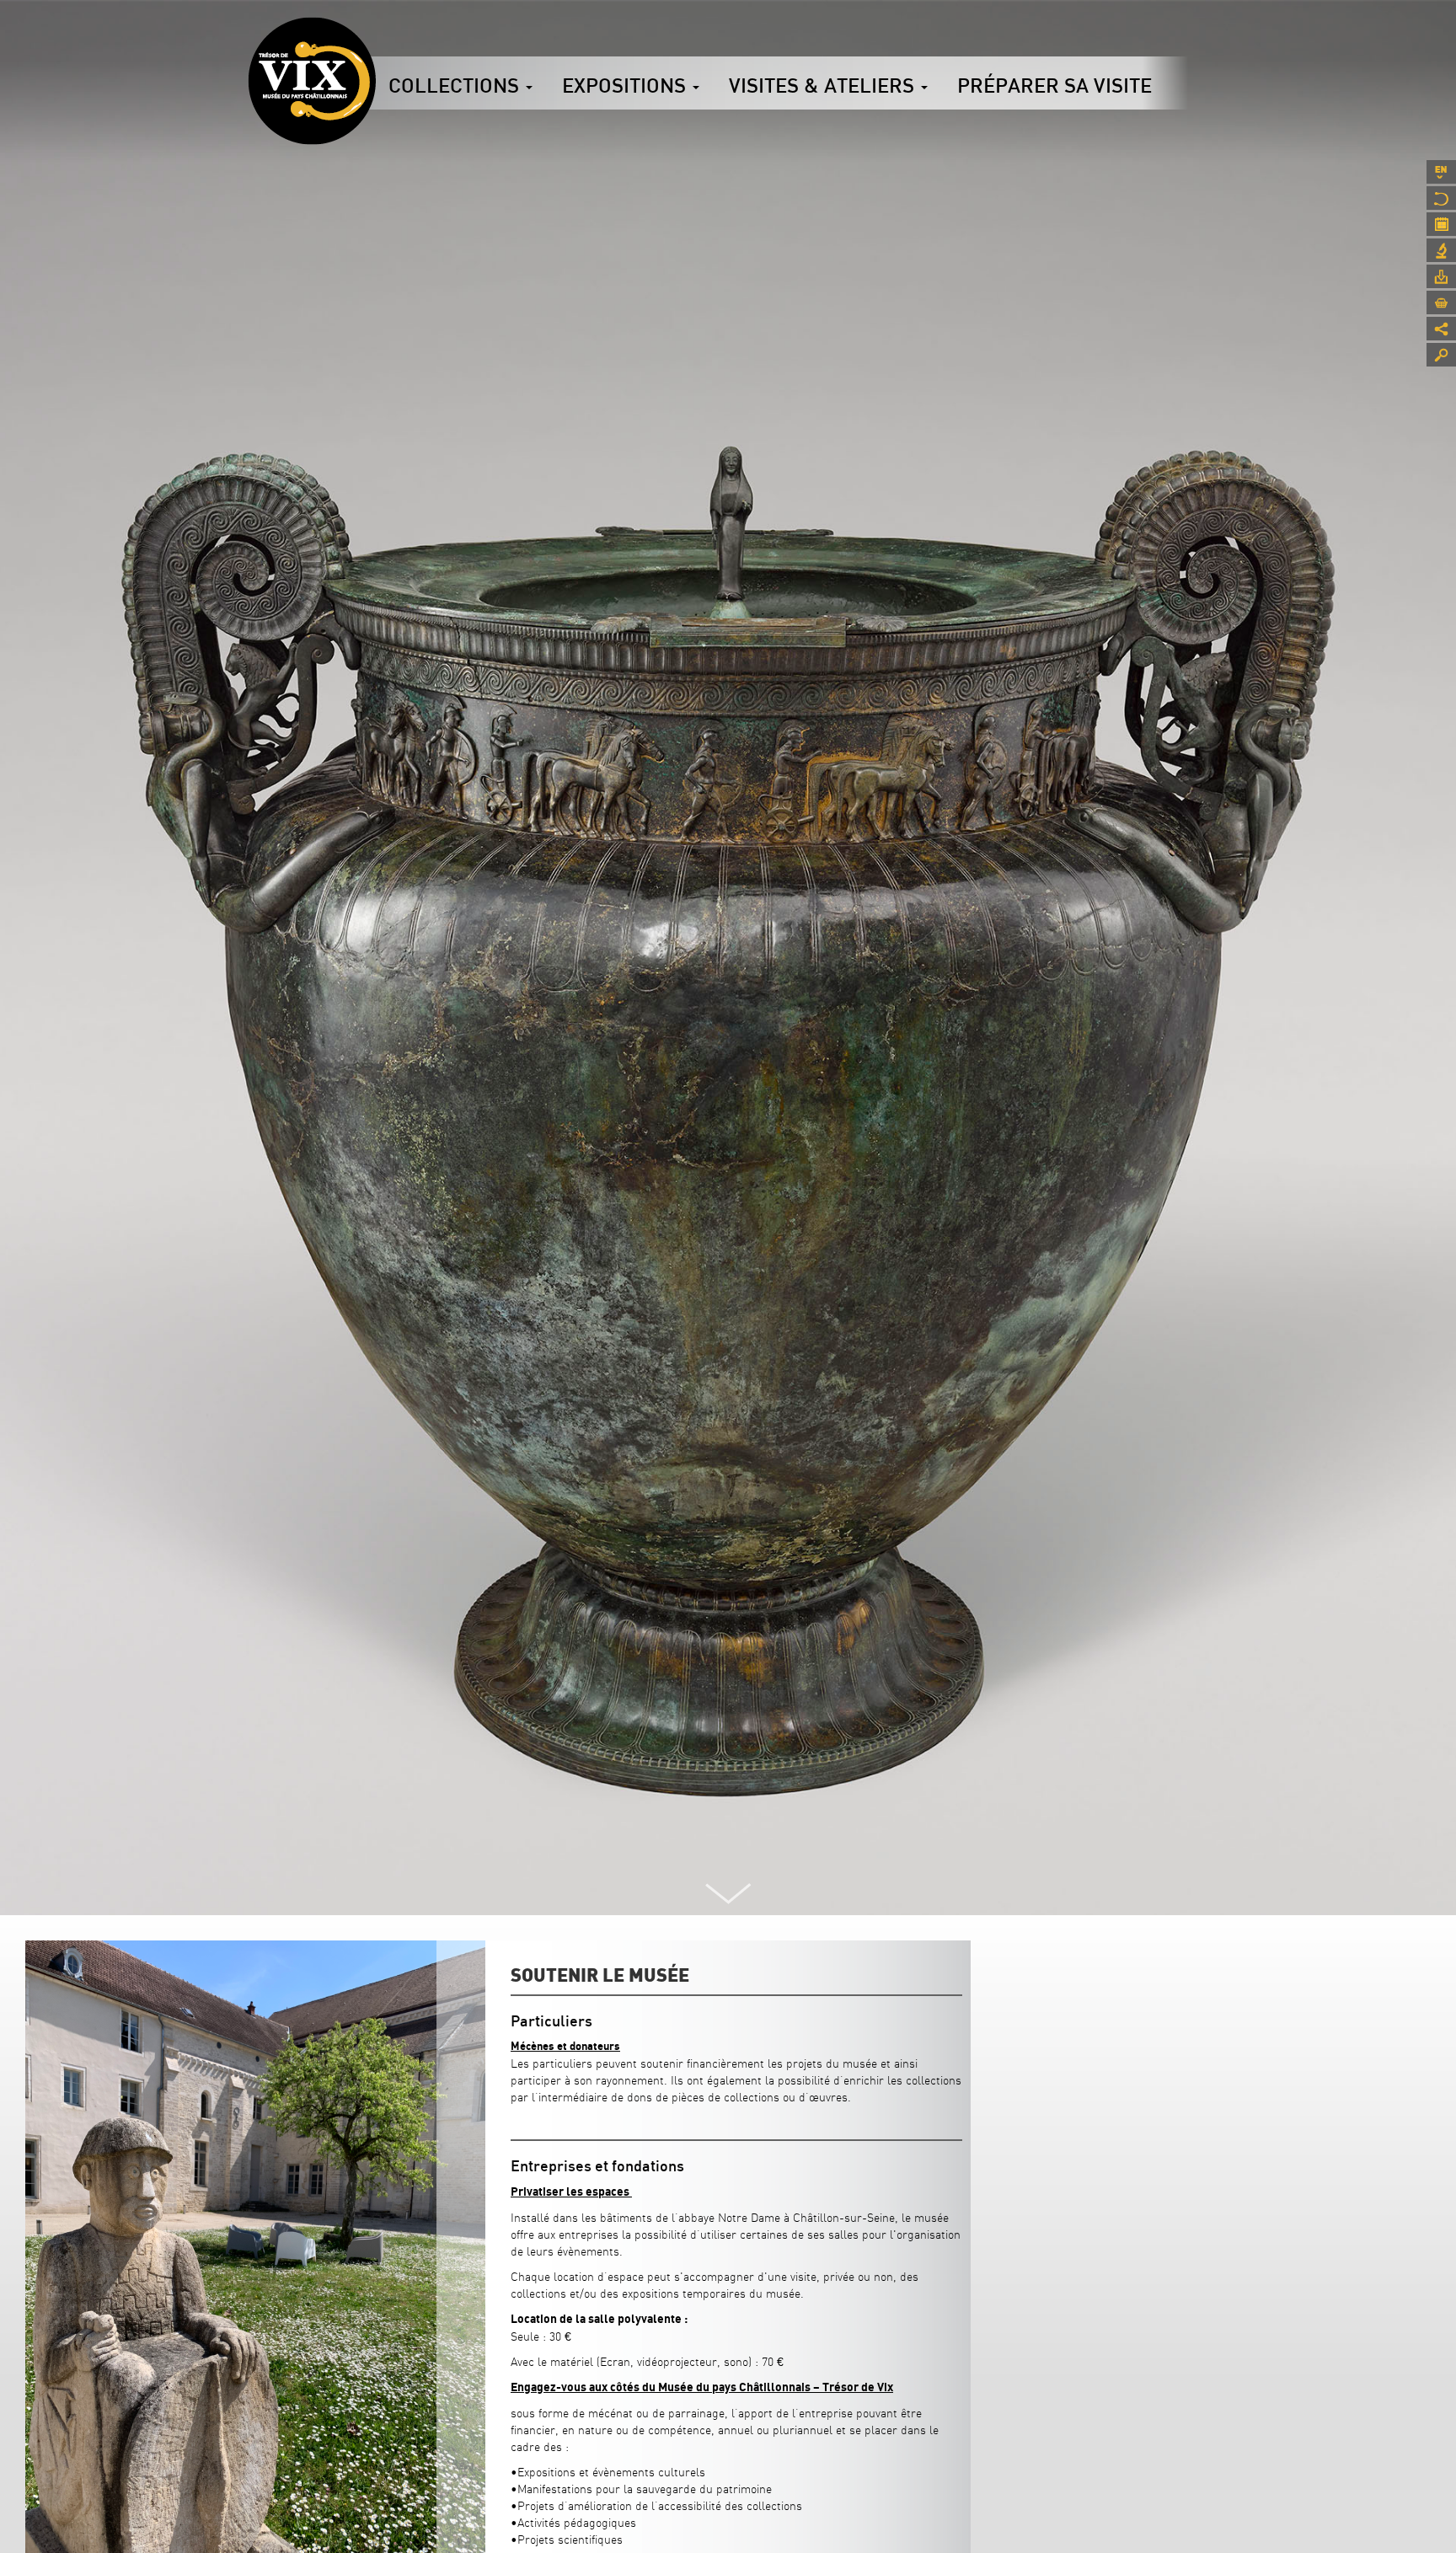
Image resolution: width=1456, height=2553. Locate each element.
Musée (1441, 198)
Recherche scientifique (1441, 250)
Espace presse (1441, 276)
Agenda (1441, 224)
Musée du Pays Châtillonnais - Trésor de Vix (376, 38)
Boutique (1441, 302)
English (1441, 172)
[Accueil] (312, 81)
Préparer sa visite (1055, 85)
